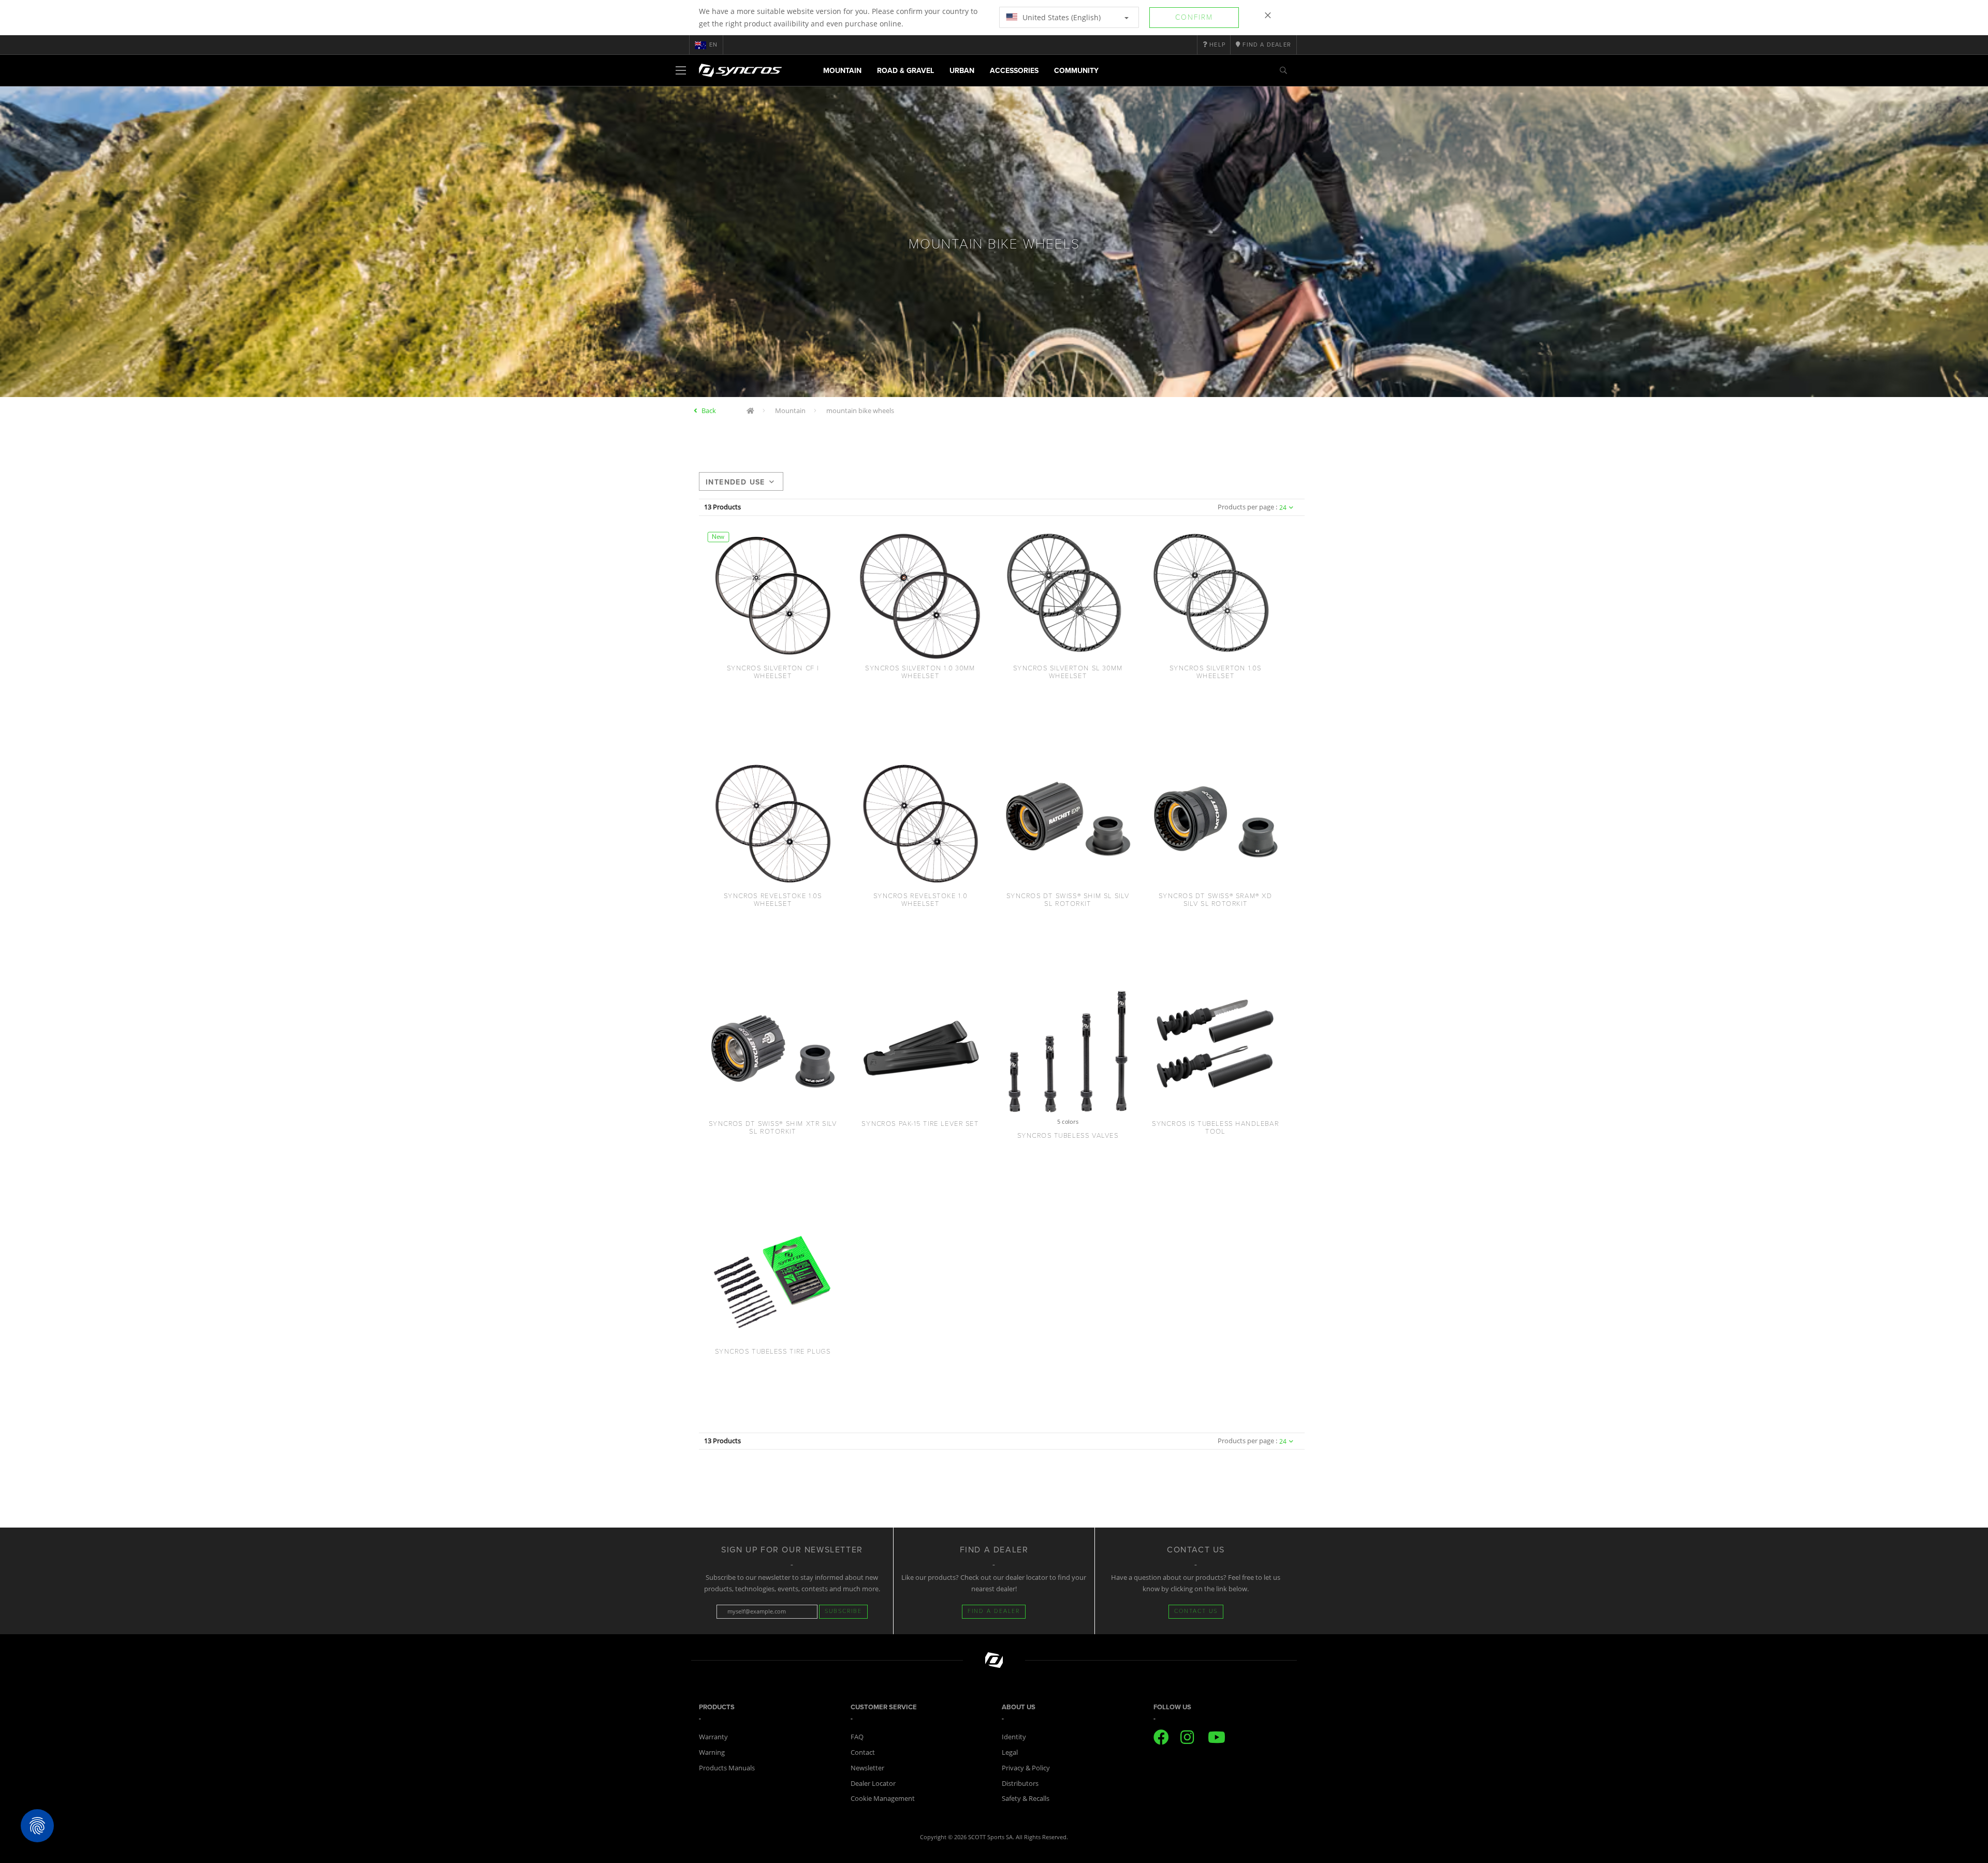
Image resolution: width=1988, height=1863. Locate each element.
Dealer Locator (873, 1783)
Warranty (713, 1737)
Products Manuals (727, 1768)
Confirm (1194, 17)
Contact (863, 1752)
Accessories (1014, 71)
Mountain (842, 71)
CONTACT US (1196, 1611)
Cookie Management (883, 1798)
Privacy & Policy (1026, 1768)
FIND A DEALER (994, 1611)
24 (1283, 508)
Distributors (1020, 1783)
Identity (1014, 1737)
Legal (1010, 1752)
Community (1076, 71)
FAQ (857, 1737)
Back (709, 410)
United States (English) (1061, 17)
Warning (712, 1752)
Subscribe (843, 1611)
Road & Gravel (905, 71)
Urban (962, 71)
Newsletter (867, 1768)
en (713, 45)
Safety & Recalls (1026, 1798)
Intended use (735, 482)
